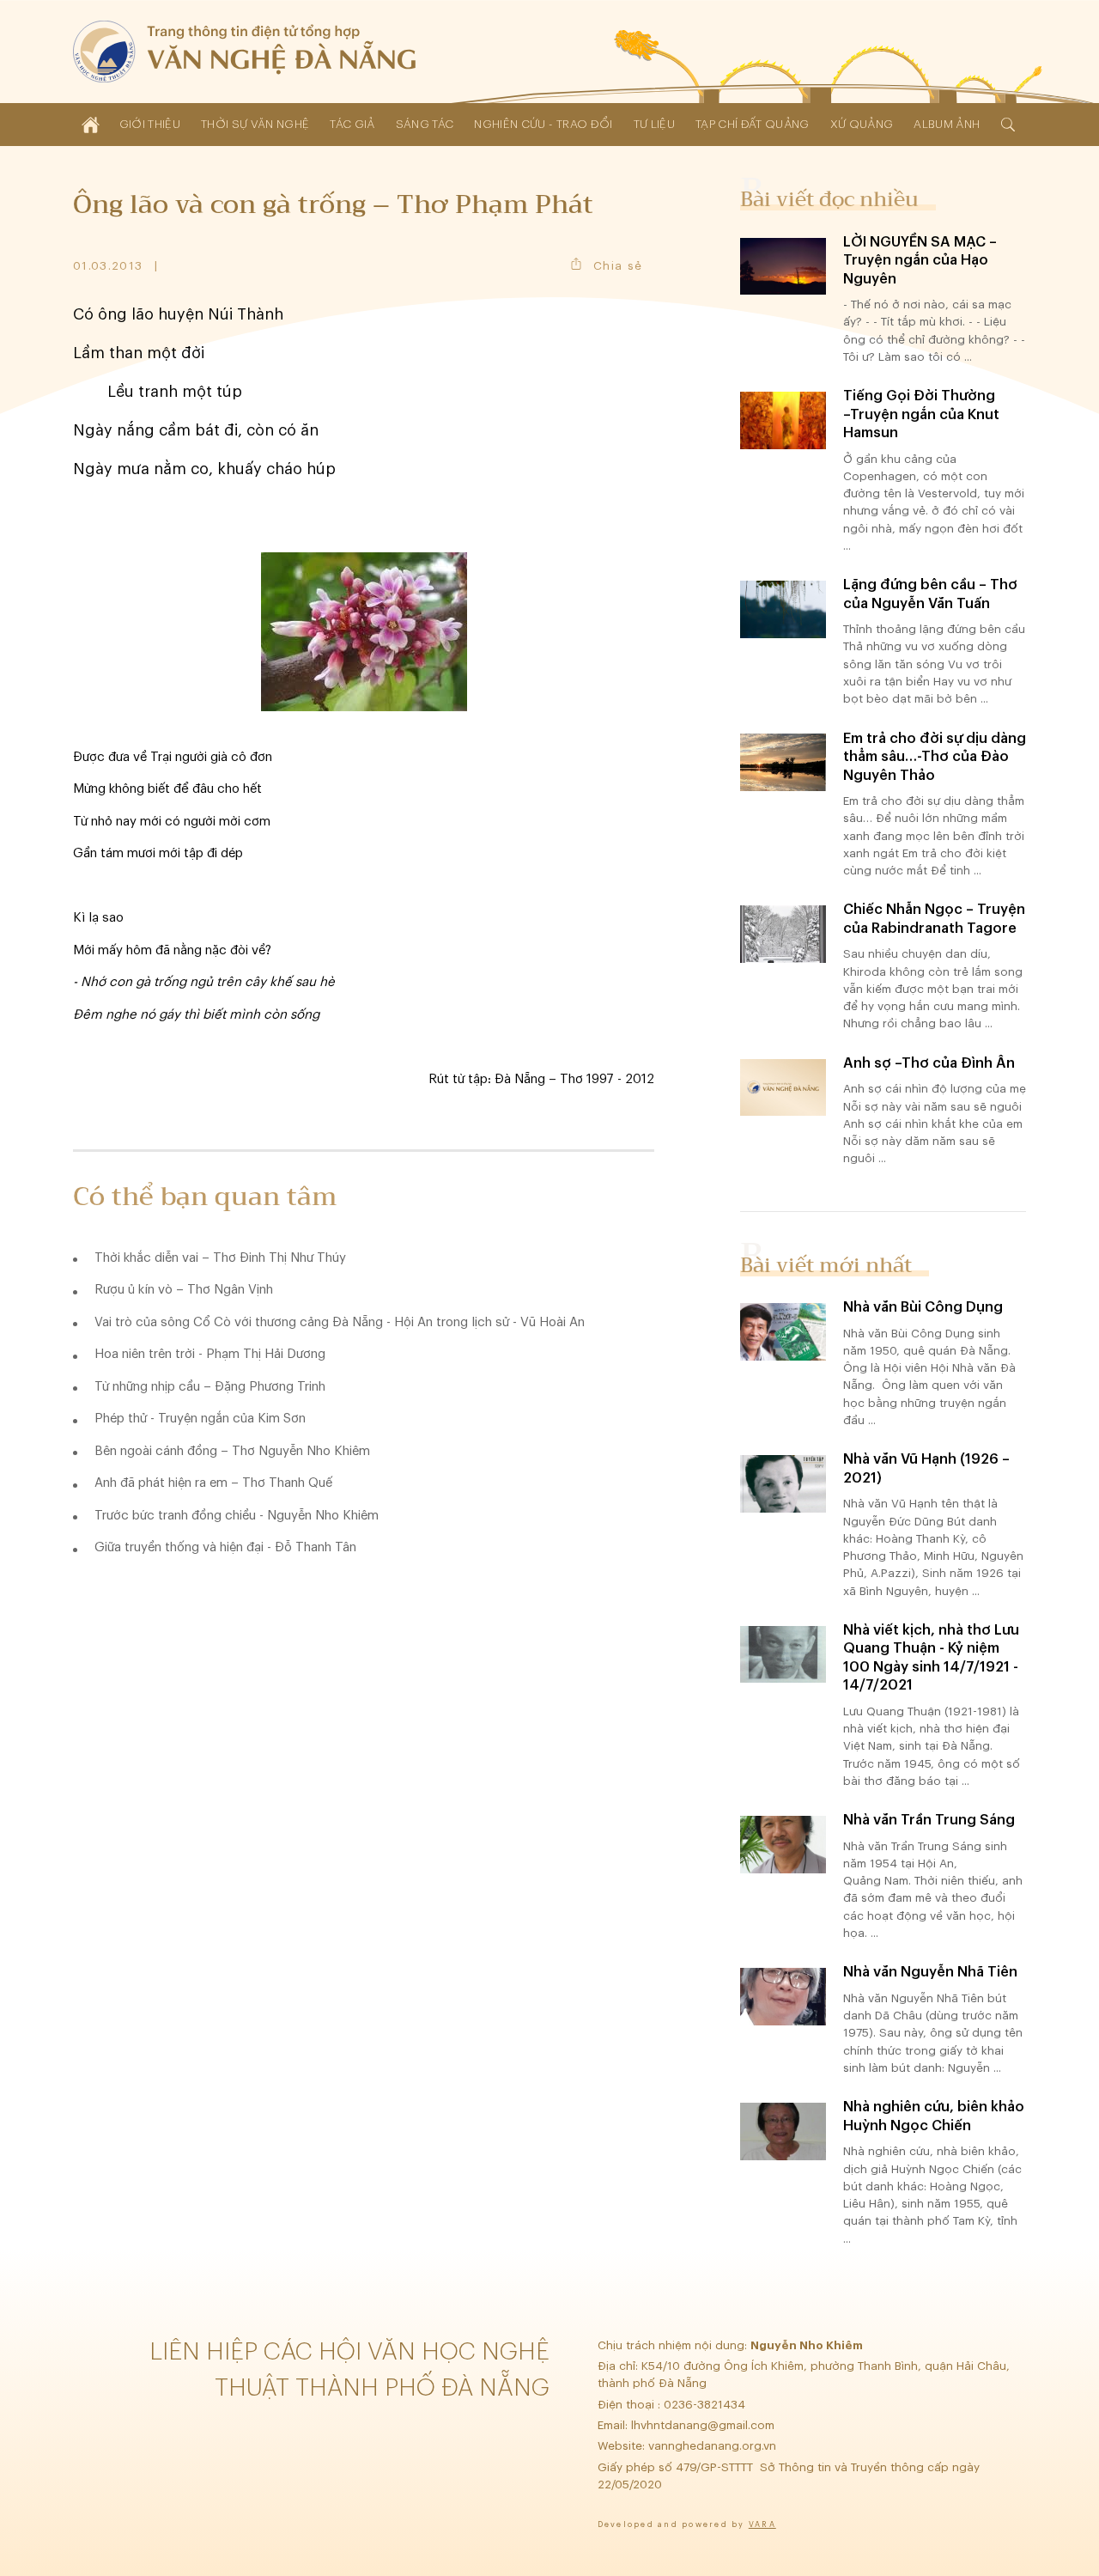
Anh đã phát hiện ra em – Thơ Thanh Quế (213, 1483)
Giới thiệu (150, 124)
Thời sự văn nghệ (255, 124)
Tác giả (352, 124)
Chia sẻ (618, 266)
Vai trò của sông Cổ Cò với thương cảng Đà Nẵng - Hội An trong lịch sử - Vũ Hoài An (340, 1322)
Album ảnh (947, 124)
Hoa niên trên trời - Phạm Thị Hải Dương (210, 1354)
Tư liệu (654, 124)
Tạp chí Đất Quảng (753, 124)
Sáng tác (425, 124)
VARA (762, 2525)
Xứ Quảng (862, 124)
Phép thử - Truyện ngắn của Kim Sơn (200, 1419)
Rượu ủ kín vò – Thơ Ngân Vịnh (184, 1290)
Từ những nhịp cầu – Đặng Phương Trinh (210, 1387)
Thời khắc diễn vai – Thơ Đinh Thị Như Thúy (220, 1258)
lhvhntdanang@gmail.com (704, 2425)
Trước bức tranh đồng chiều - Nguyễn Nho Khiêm (237, 1516)
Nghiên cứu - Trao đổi (543, 124)
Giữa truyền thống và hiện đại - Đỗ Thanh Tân (225, 1547)
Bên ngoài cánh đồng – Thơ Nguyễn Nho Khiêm (232, 1451)
